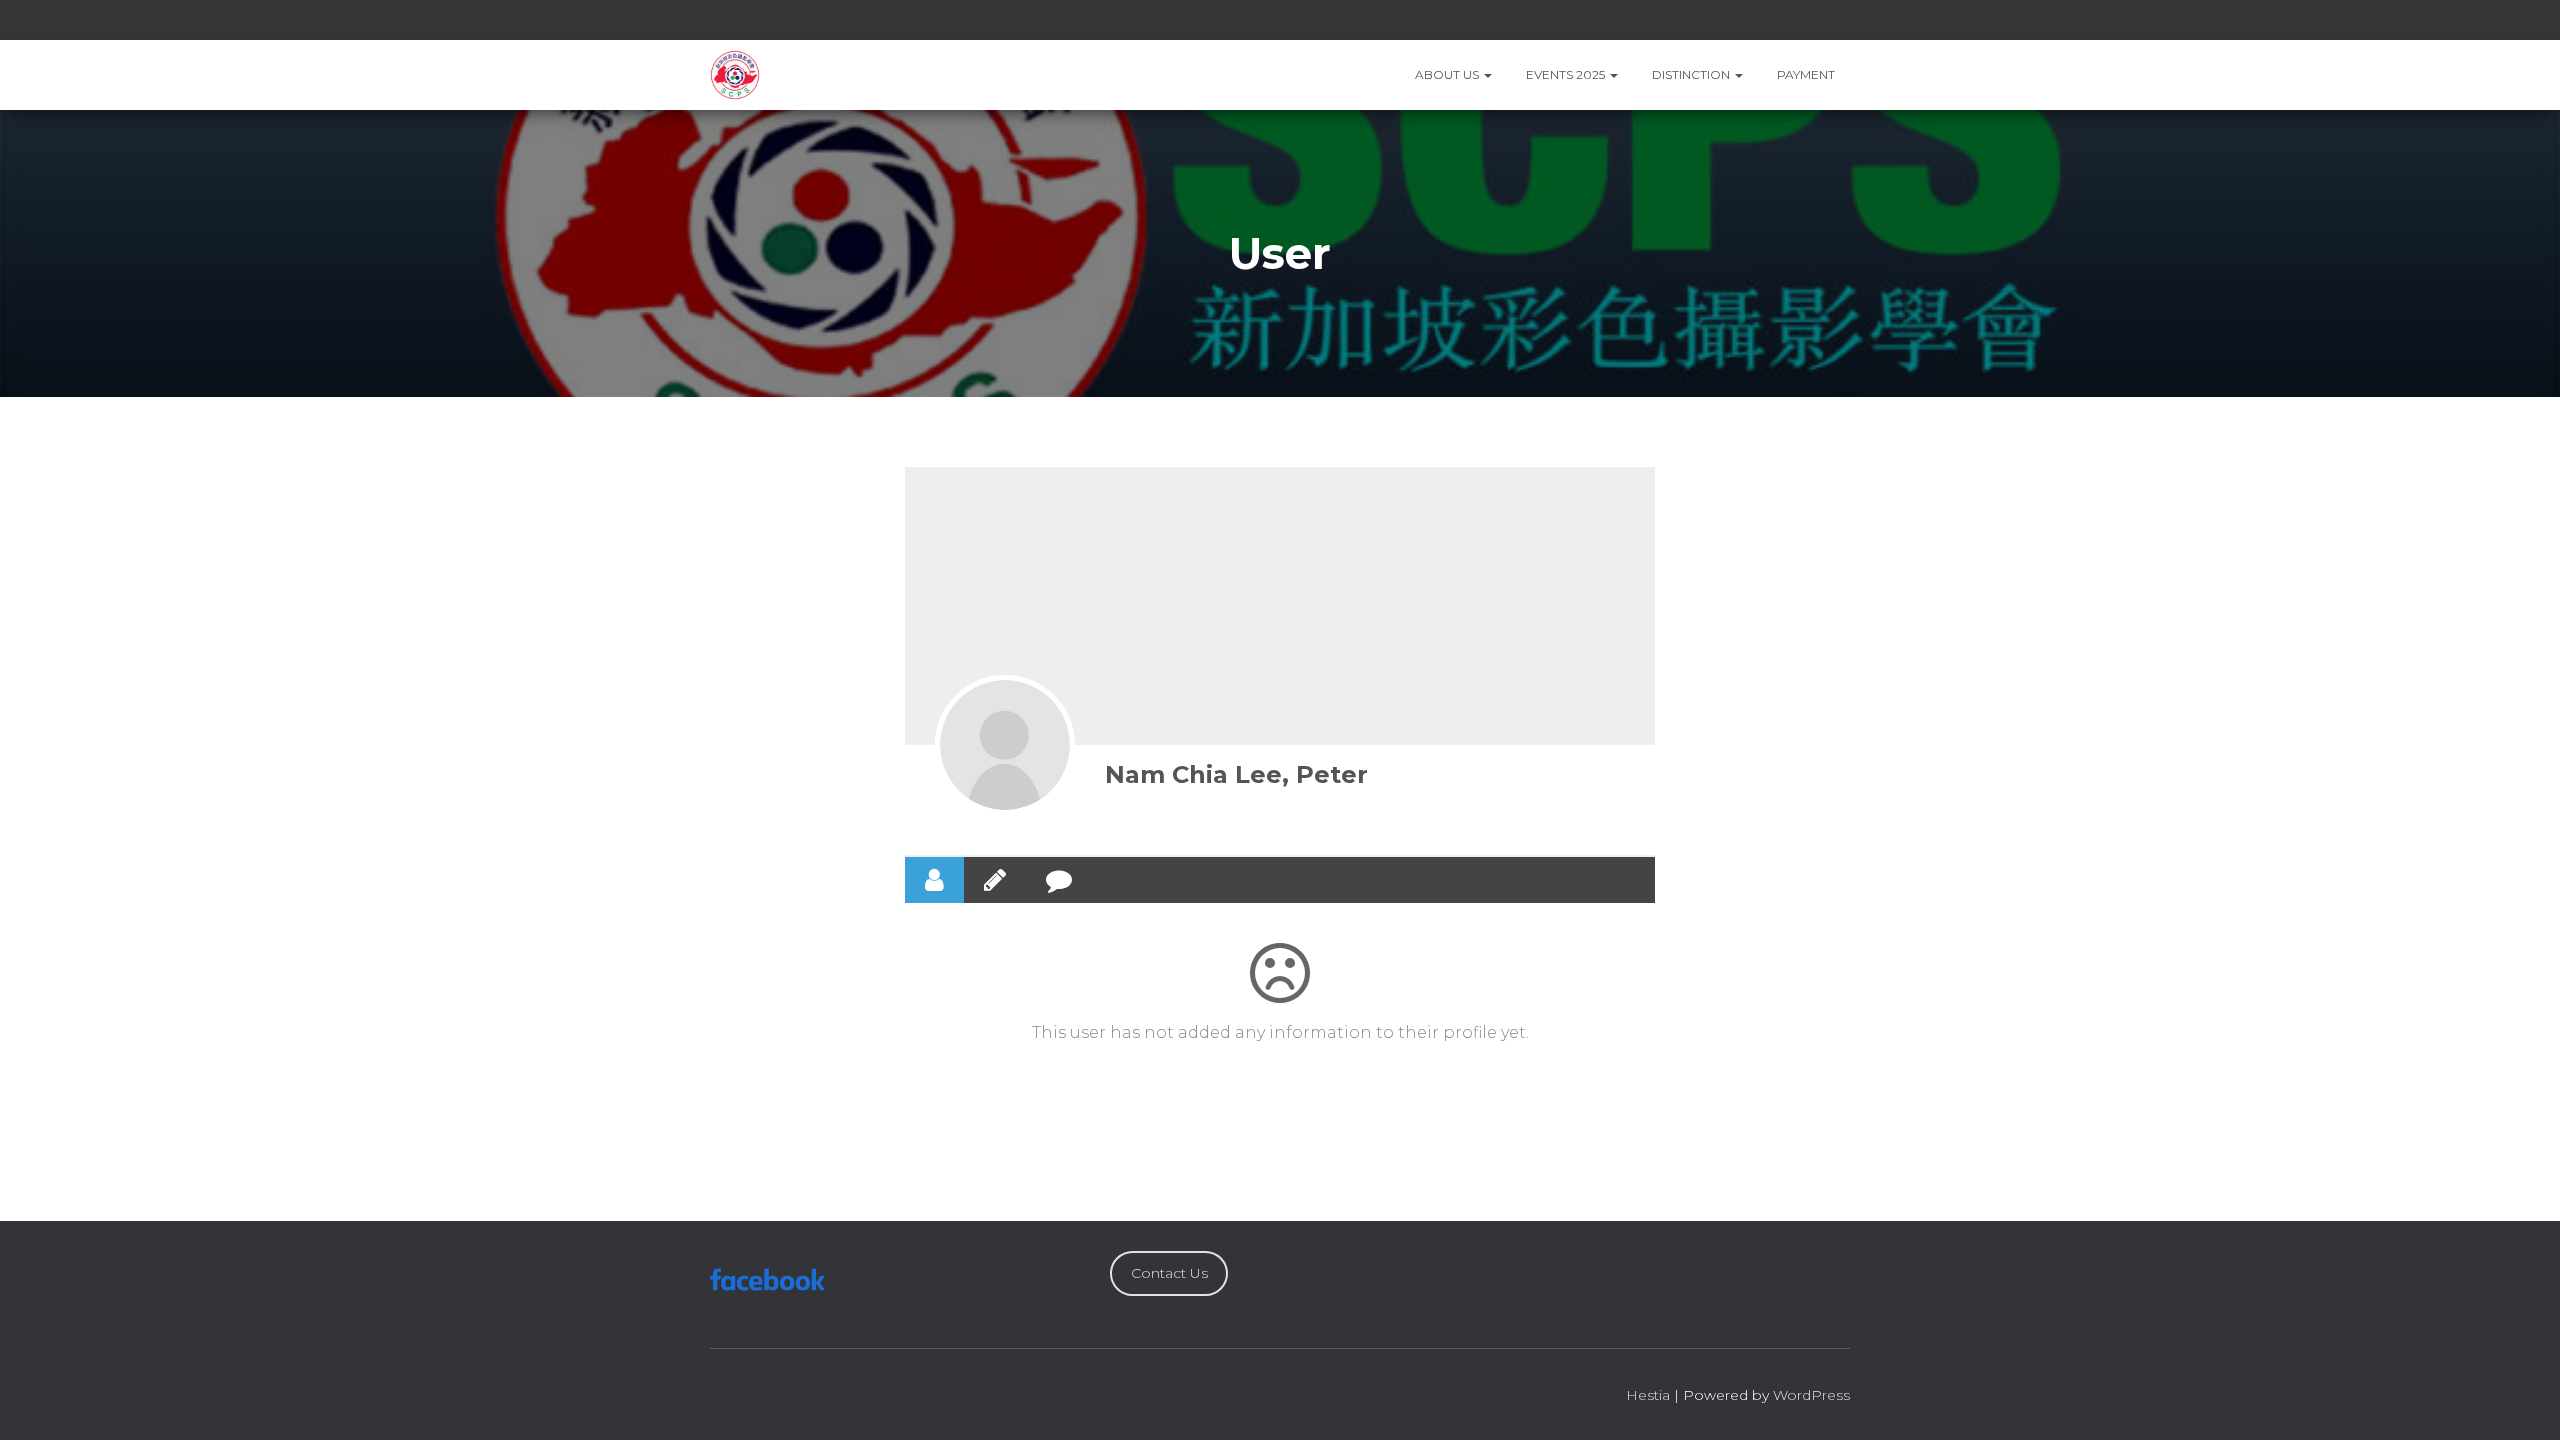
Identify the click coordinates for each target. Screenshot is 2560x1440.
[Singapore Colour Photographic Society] (735, 75)
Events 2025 (1567, 74)
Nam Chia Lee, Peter (1236, 774)
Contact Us (1169, 1273)
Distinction (1692, 74)
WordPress (1811, 1395)
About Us (1448, 74)
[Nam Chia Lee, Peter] (1005, 745)
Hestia (1648, 1395)
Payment (1806, 74)
